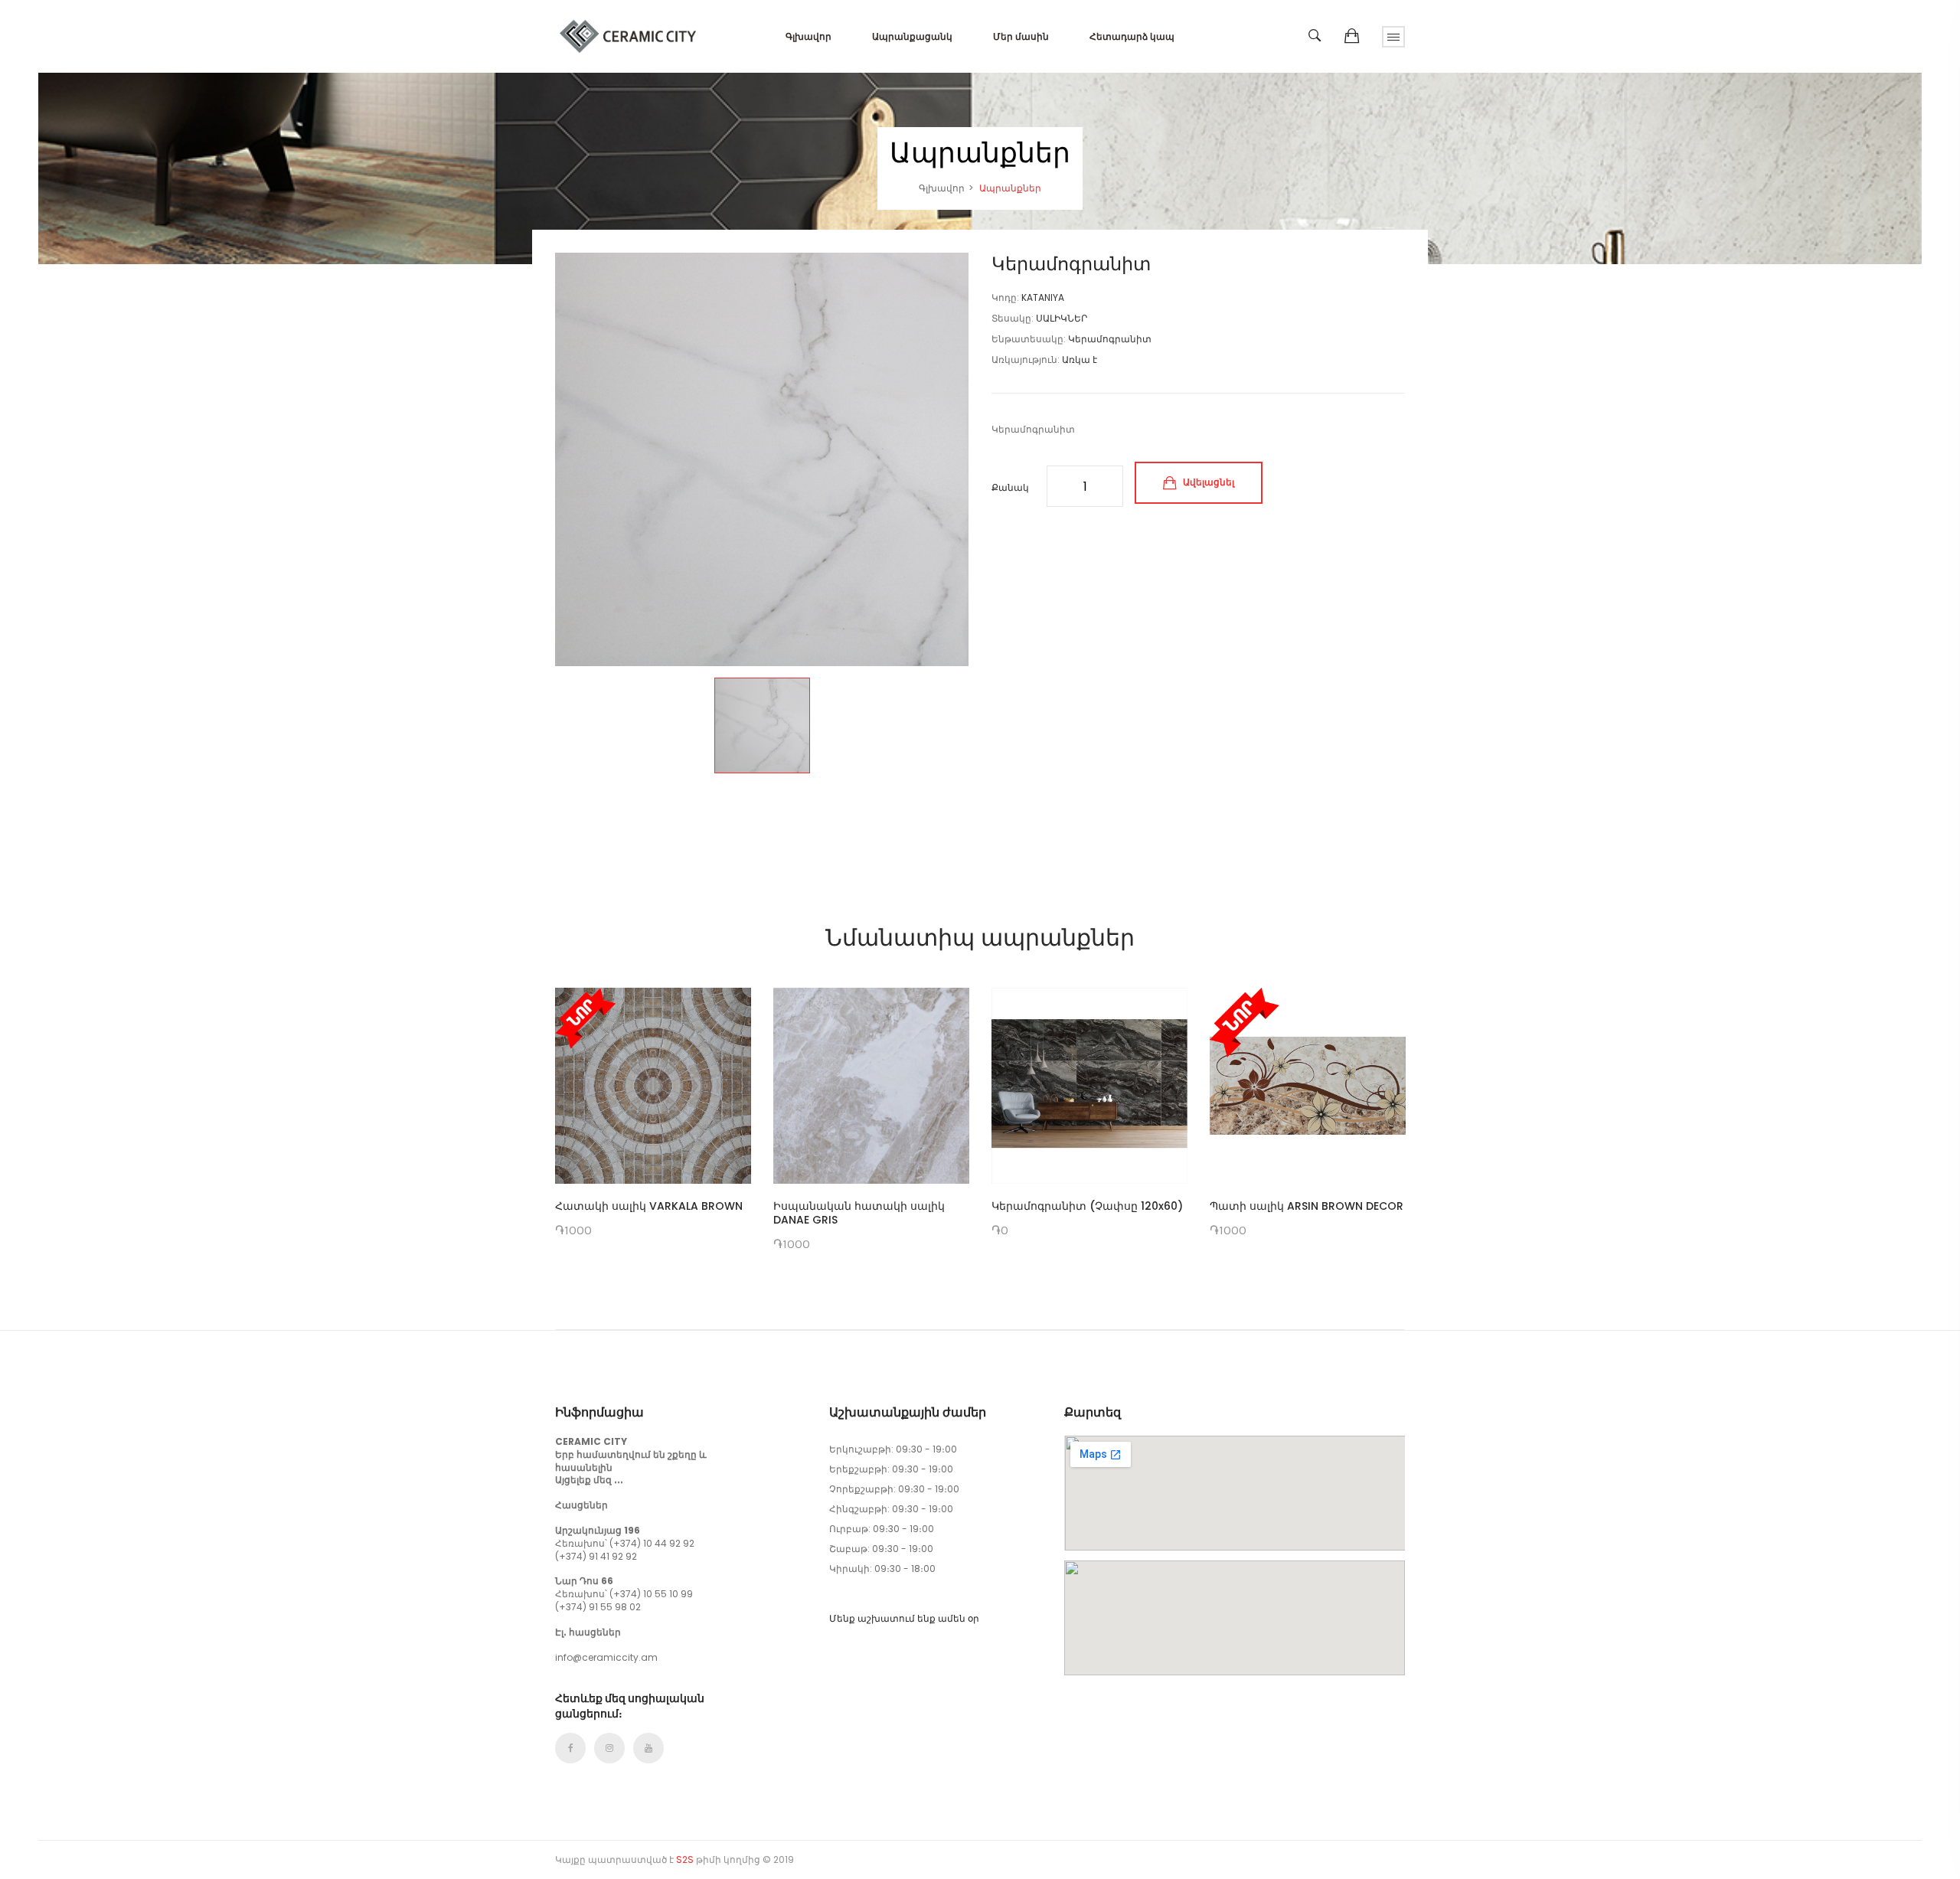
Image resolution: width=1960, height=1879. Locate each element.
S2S (685, 1859)
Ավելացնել (1207, 482)
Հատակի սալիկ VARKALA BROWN (649, 1206)
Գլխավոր (808, 36)
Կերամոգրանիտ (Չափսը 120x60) (1087, 1206)
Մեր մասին (1021, 36)
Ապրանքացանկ (912, 36)
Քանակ (1010, 487)
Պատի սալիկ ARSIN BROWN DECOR (1307, 1206)
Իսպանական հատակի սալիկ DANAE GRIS (859, 1213)
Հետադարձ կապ (1132, 36)
